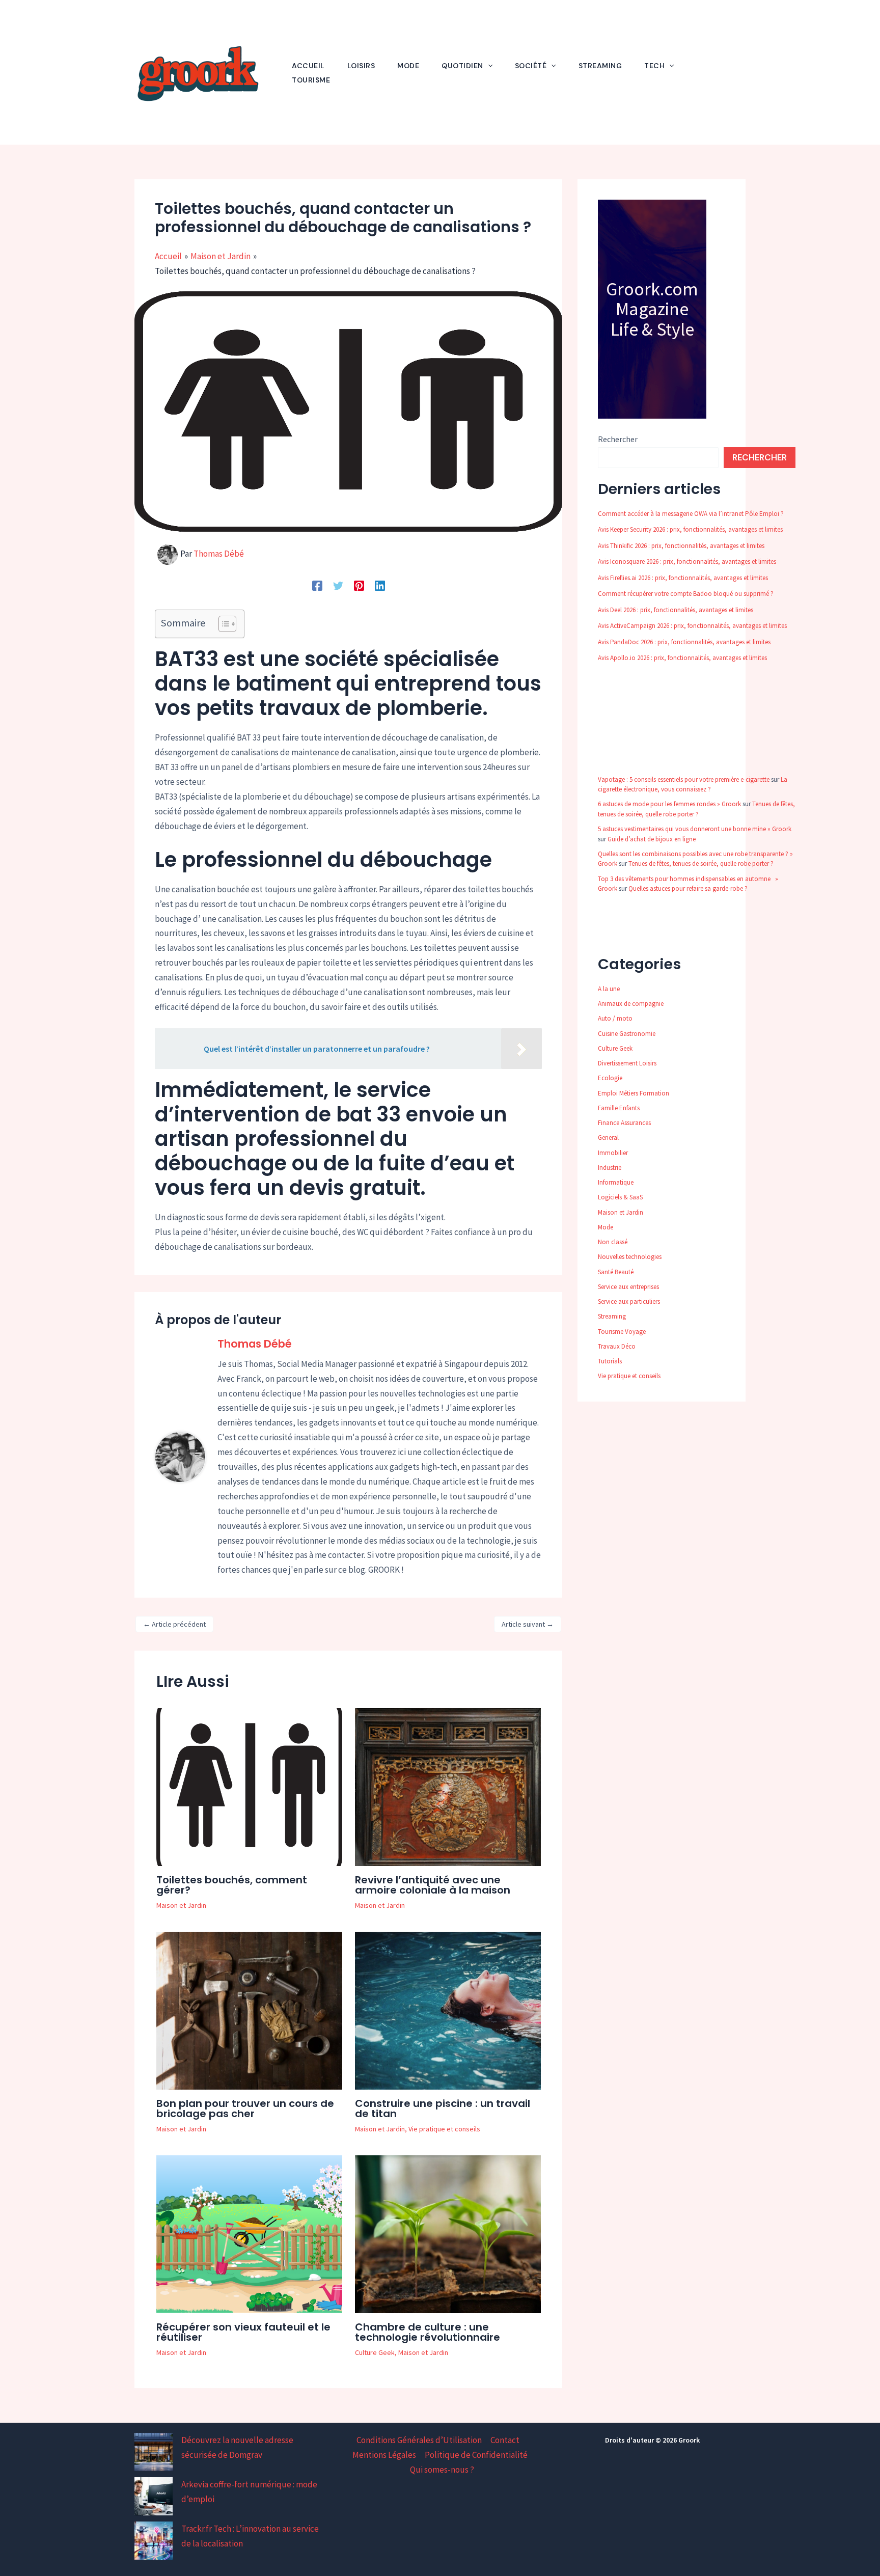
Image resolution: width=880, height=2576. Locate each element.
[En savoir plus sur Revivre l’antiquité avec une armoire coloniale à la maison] (448, 1786)
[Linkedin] (380, 585)
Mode (606, 1227)
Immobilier (613, 1153)
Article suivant (528, 1624)
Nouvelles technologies (630, 1257)
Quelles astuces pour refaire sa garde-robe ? (688, 888)
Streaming (612, 1316)
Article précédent (174, 1624)
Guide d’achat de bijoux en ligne (652, 839)
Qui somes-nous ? (442, 2470)
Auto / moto (615, 1018)
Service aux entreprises (628, 1287)
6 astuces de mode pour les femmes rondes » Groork (669, 804)
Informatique (616, 1182)
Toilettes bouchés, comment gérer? (232, 1885)
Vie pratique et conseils (444, 2129)
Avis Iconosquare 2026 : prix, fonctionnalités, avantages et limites (687, 561)
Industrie (610, 1168)
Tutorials (610, 1361)
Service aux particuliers (629, 1301)
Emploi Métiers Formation (634, 1093)
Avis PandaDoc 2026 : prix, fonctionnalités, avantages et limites (684, 642)
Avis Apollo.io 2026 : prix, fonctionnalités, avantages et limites (682, 658)
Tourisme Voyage (622, 1332)
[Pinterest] (359, 585)
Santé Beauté (616, 1272)
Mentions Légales (384, 2455)
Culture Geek (375, 2352)
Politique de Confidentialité (476, 2455)
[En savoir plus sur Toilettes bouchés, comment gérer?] (249, 1786)
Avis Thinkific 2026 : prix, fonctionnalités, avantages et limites (681, 546)
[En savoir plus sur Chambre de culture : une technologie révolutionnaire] (448, 2234)
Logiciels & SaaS (620, 1197)
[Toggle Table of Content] (222, 624)
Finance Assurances (624, 1123)
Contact (505, 2440)
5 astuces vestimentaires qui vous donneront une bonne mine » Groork (695, 829)
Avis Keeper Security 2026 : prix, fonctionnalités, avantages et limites (690, 529)
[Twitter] (338, 585)
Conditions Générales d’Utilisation (419, 2440)
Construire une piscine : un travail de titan (443, 2108)
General (608, 1138)
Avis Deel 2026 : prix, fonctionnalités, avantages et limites (676, 610)
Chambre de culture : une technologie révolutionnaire (428, 2332)
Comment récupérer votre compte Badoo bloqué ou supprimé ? (686, 594)
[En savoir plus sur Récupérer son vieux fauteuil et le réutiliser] (249, 2234)
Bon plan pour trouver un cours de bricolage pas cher (245, 2108)
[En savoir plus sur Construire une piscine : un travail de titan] (448, 2010)
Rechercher (618, 439)
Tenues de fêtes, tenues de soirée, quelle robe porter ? (701, 864)
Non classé (613, 1242)
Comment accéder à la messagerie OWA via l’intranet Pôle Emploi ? (691, 514)
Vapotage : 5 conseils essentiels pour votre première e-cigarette (684, 779)
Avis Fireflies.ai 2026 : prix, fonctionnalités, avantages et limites (683, 578)
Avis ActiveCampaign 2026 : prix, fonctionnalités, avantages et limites (692, 626)
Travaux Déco (617, 1346)
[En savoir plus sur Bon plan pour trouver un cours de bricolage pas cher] (249, 2010)
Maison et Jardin (181, 1905)
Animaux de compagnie (631, 1004)
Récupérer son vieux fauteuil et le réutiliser (243, 2332)
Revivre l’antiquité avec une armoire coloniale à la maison (433, 1885)
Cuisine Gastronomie (627, 1034)
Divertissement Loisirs (627, 1063)
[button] (488, 66)
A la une (609, 989)
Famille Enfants (619, 1108)
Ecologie (610, 1078)
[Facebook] (317, 585)
